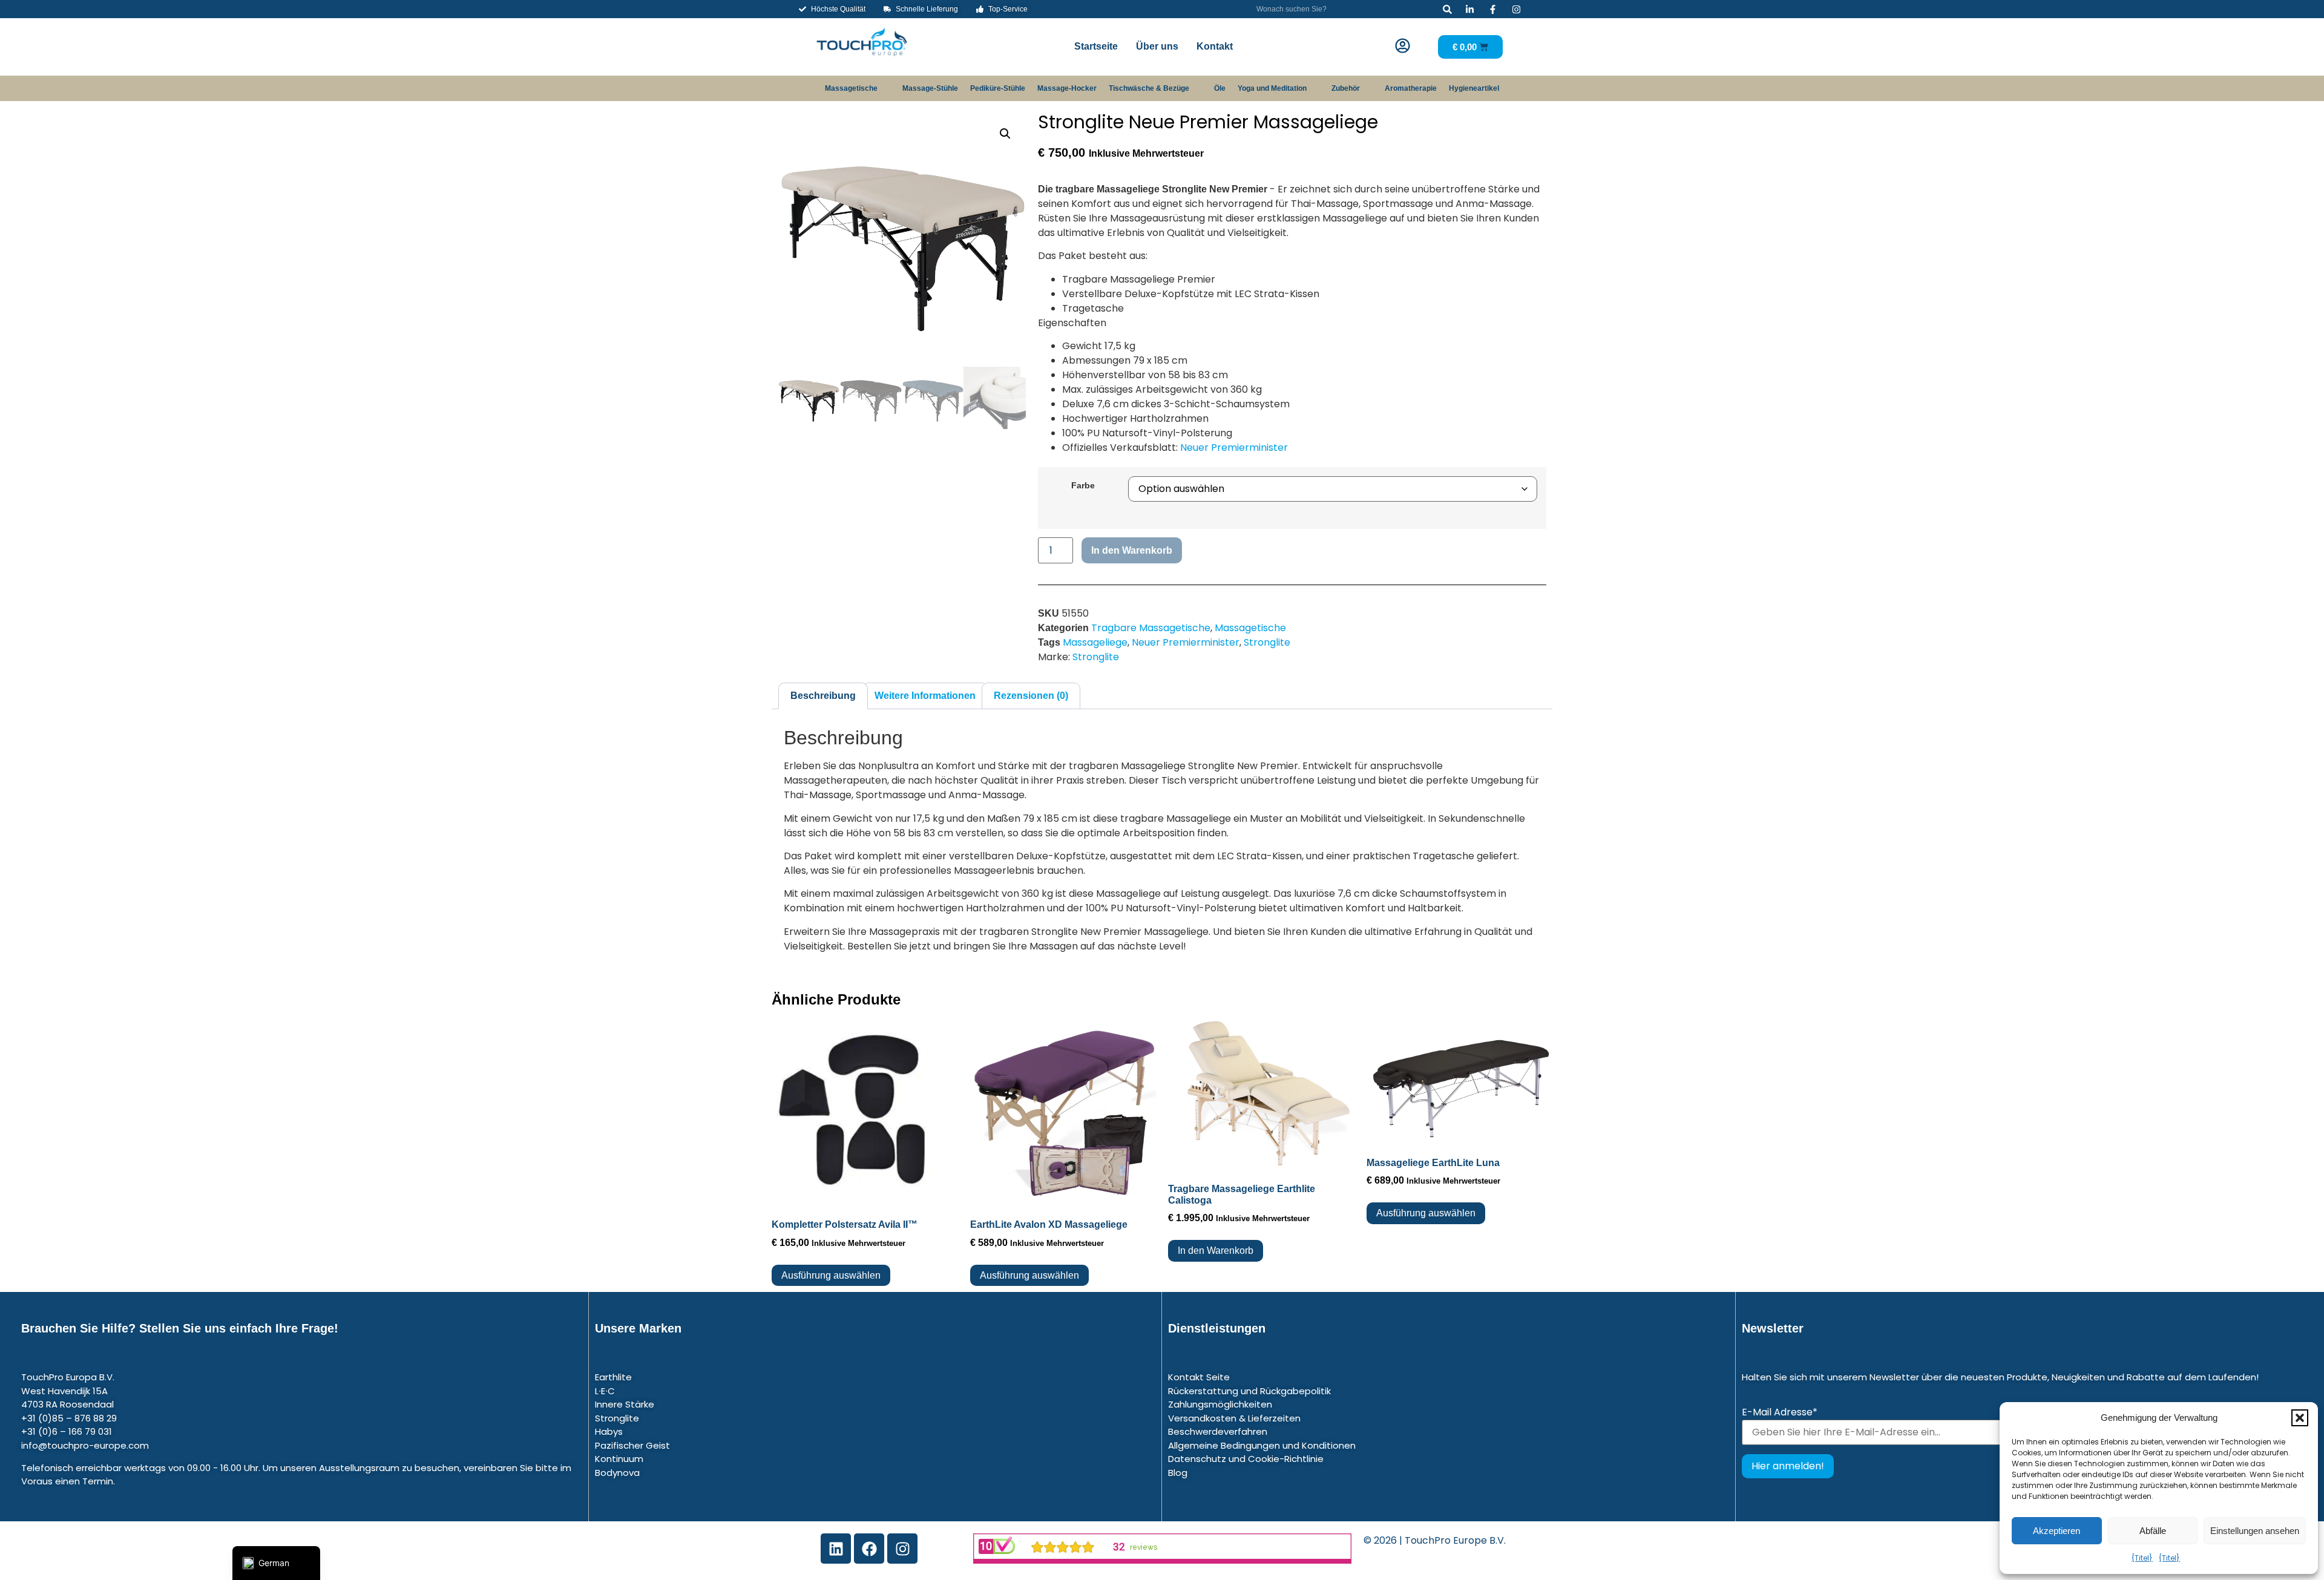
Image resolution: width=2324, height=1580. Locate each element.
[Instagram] (902, 1549)
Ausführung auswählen (831, 1275)
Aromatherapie (1411, 88)
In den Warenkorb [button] (1216, 1251)
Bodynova (617, 1473)
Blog (1178, 1473)
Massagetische (851, 88)
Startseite (1096, 46)
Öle (1220, 88)
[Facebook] (869, 1549)
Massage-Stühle (930, 88)
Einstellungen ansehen (2255, 1531)
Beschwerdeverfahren (1218, 1431)
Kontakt (1215, 46)
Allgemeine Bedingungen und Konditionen (1262, 1445)
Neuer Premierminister (1234, 447)
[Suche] (1447, 9)
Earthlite (613, 1377)
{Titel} (2142, 1558)
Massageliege (1095, 642)
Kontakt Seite (1199, 1377)
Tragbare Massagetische (1151, 628)
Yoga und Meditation (1272, 88)
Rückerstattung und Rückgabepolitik (1249, 1391)
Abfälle (2153, 1531)
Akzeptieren (2056, 1531)
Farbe (1083, 485)
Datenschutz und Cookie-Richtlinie (1246, 1459)
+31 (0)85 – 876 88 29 (69, 1418)
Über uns (1157, 46)
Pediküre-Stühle (998, 88)
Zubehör (1346, 88)
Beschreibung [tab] (823, 696)
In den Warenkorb (1132, 550)
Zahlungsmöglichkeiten (1220, 1404)
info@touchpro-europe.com (85, 1445)
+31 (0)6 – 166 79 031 (67, 1431)
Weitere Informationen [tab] (925, 696)
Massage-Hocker (1067, 88)
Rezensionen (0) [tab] (1031, 696)
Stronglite (1267, 642)
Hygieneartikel (1474, 88)
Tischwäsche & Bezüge (1149, 88)
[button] (2300, 1418)
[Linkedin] (836, 1549)
